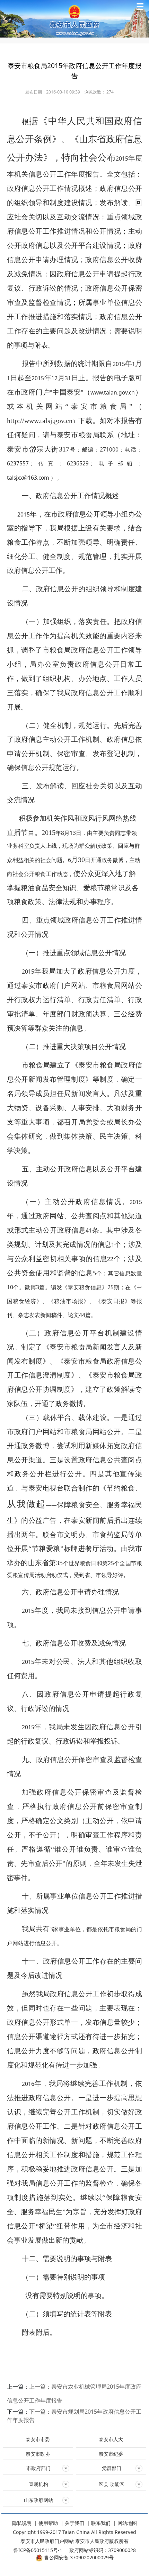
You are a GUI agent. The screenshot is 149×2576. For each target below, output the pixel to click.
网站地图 (127, 2523)
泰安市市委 (38, 2439)
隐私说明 (22, 2523)
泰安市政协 (38, 2454)
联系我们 (101, 2523)
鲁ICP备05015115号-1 (38, 2550)
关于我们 (74, 2523)
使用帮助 (48, 2523)
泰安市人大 (111, 2439)
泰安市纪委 (111, 2454)
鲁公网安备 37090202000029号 (79, 2557)
